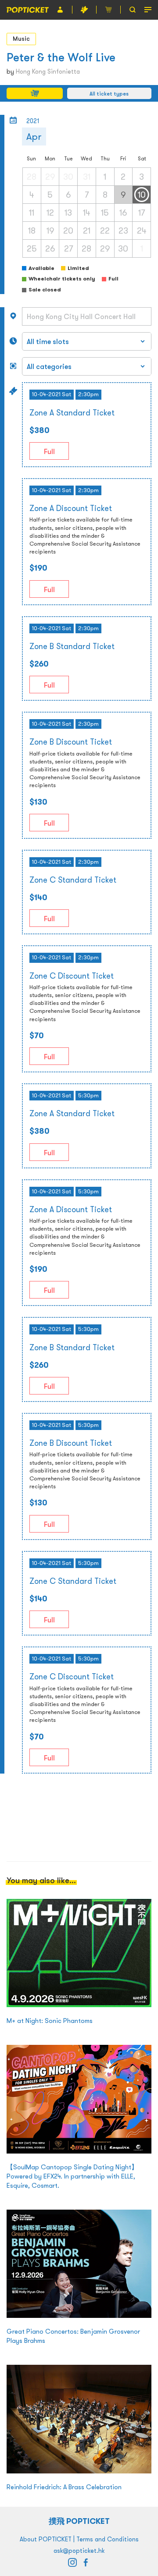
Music (21, 39)
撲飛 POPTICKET (79, 2521)
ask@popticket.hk (79, 2551)
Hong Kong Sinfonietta (48, 71)
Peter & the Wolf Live (61, 57)
